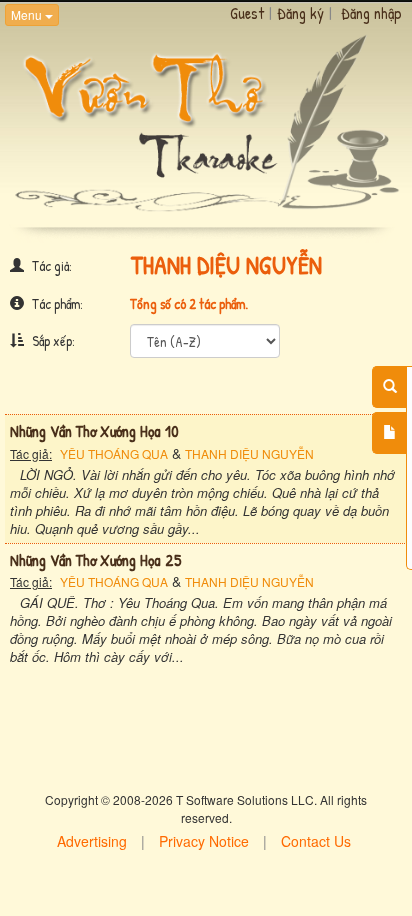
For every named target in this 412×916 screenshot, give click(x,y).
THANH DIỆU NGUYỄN (249, 453)
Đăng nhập (371, 13)
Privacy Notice (204, 841)
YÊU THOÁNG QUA (114, 453)
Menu (28, 14)
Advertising (92, 841)
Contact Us (316, 841)
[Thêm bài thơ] (389, 433)
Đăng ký (300, 13)
